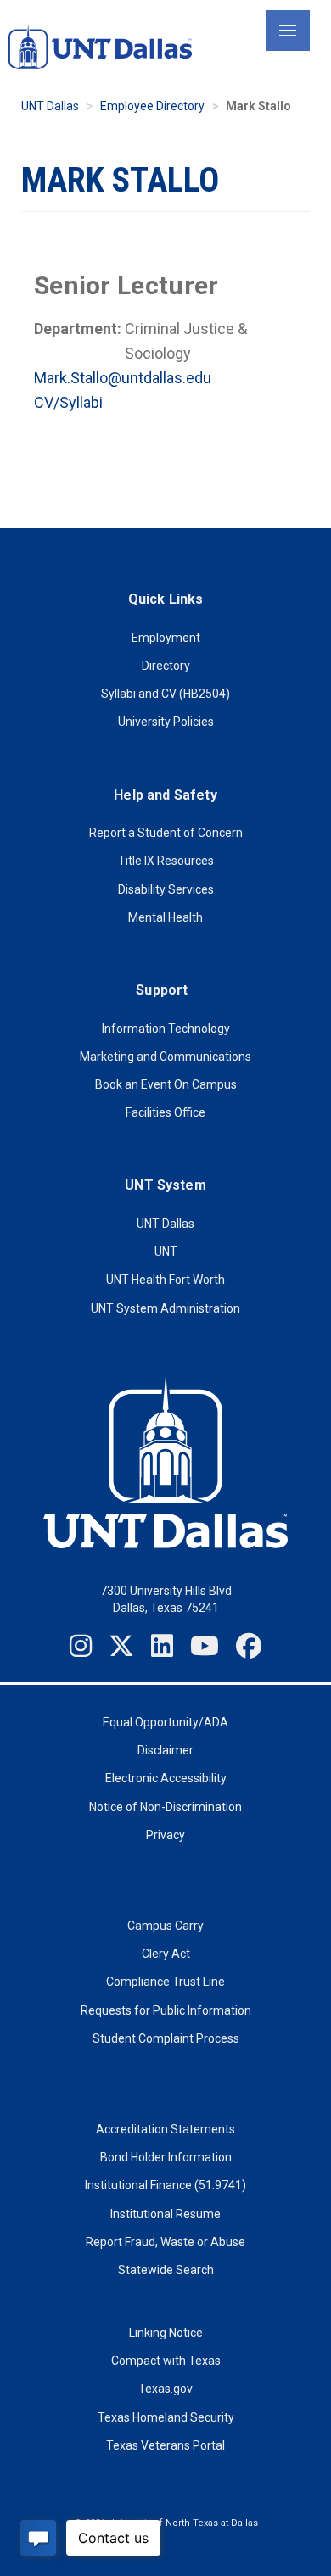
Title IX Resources (166, 861)
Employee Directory (152, 106)
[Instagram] (81, 1646)
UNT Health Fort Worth (165, 1280)
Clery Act (166, 1954)
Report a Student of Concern (166, 833)
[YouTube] (205, 1646)
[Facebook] (249, 1646)
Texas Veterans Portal (165, 2445)
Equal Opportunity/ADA (165, 1722)
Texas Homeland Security (166, 2417)
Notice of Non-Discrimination (165, 1807)
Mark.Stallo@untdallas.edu (123, 378)
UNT (166, 1252)
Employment (166, 638)
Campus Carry (165, 1926)
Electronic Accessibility (166, 1778)
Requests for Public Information (166, 2010)
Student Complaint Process (166, 2038)
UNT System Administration (165, 1308)
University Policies (166, 722)
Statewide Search (166, 2270)
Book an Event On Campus (166, 1084)
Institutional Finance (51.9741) (165, 2185)
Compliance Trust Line (165, 1982)
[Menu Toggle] (288, 31)
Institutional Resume (165, 2214)
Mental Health (165, 917)
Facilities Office (165, 1112)
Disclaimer (165, 1750)
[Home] (100, 46)
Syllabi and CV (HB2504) (165, 694)
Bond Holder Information (166, 2157)
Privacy (165, 1835)
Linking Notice (166, 2333)
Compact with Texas (166, 2361)
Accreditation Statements (165, 2129)
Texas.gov (165, 2389)
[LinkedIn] (162, 1646)
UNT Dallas (50, 106)
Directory (166, 666)
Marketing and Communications (165, 1057)
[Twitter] (121, 1646)
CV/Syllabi (68, 402)
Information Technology (166, 1029)
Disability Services (166, 889)
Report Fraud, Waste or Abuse (165, 2242)
